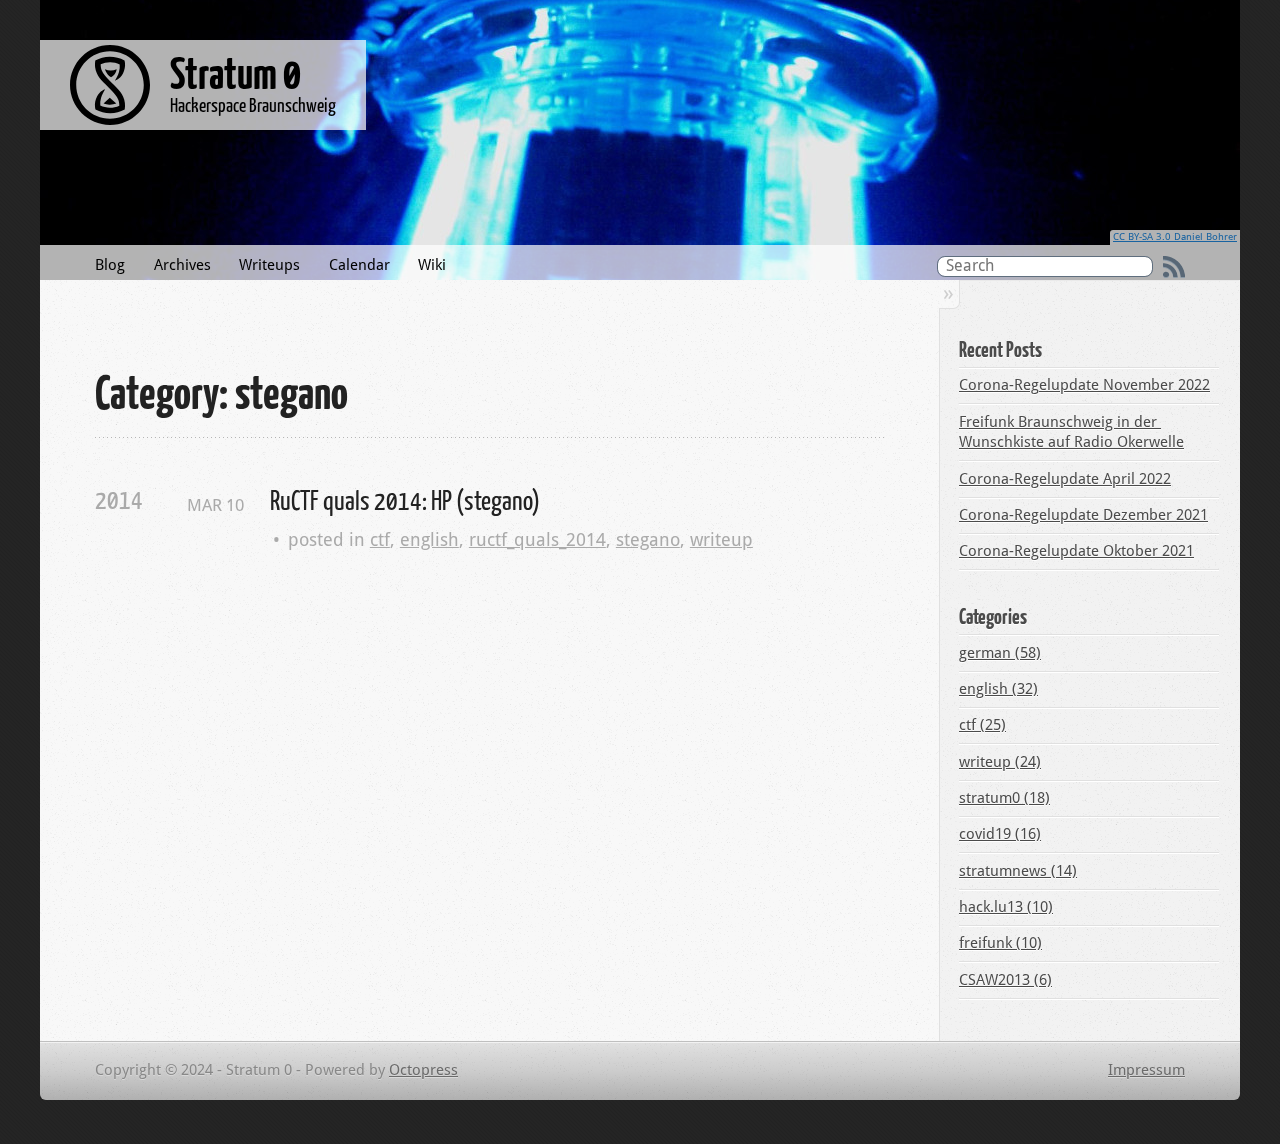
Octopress (423, 1070)
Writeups (269, 265)
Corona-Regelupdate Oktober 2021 (1076, 551)
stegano (648, 539)
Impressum (1146, 1070)
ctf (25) (982, 725)
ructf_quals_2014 (537, 539)
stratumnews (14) (1018, 871)
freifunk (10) (1000, 943)
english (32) (998, 689)
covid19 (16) (1000, 834)
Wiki (432, 265)
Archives (182, 265)
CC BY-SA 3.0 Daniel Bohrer (1175, 236)
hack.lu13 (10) (1006, 907)
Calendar (359, 265)
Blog (110, 265)
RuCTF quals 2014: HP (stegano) (405, 500)
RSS (1174, 267)
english (429, 539)
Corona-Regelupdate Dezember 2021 (1083, 515)
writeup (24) (1000, 762)
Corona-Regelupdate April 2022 (1065, 479)
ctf (380, 539)
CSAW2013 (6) (1005, 980)
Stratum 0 (235, 72)
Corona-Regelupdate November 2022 (1084, 385)
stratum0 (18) (1004, 798)
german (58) (1000, 653)
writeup (721, 539)
